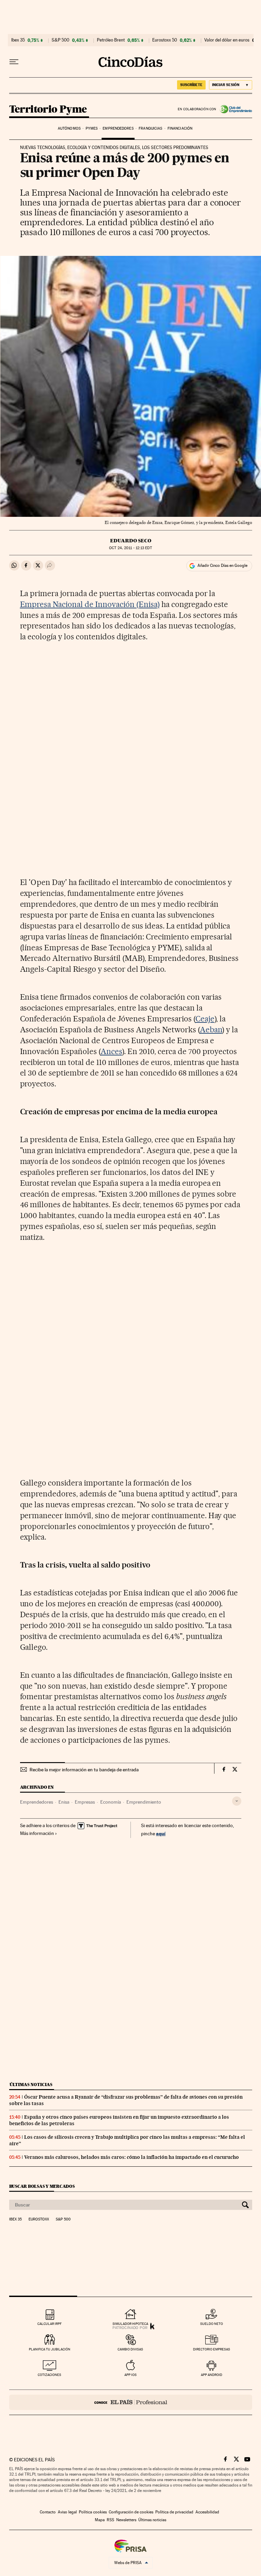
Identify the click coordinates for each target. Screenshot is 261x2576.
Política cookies (93, 2512)
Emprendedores (118, 128)
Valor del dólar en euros (227, 40)
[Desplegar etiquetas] (237, 1801)
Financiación (180, 128)
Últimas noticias (31, 2085)
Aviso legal (67, 2512)
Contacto (48, 2512)
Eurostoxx (39, 2219)
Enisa (64, 1802)
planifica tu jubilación (50, 2349)
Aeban (211, 1030)
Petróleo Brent (111, 40)
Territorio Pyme (48, 110)
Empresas (85, 1802)
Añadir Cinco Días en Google (222, 565)
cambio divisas (130, 2349)
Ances (111, 1051)
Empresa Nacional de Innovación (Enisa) (90, 604)
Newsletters (126, 2520)
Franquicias (150, 128)
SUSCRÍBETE (191, 85)
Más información (37, 1833)
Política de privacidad (174, 2512)
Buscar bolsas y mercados (42, 2186)
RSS (110, 2520)
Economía (111, 1802)
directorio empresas (212, 2349)
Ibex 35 (18, 40)
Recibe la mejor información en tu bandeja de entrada (84, 1770)
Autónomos (69, 128)
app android (212, 2375)
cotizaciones (49, 2375)
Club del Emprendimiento (234, 109)
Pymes (92, 128)
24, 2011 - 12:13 (130, 548)
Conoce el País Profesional (131, 2402)
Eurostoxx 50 (165, 40)
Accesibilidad (207, 2512)
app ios (130, 2375)
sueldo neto (212, 2324)
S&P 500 (60, 40)
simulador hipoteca (130, 2324)
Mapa (100, 2520)
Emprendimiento (144, 1802)
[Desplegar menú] (14, 62)
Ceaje (205, 1019)
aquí (161, 1833)
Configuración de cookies (131, 2512)
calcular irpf (49, 2324)
